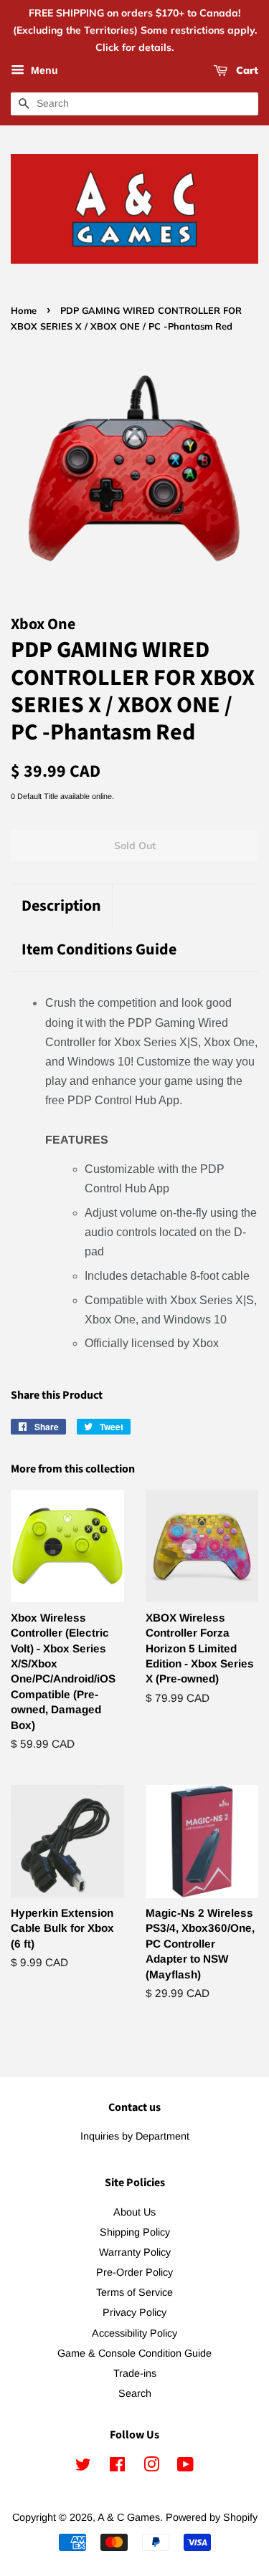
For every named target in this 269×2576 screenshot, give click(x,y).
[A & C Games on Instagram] (151, 2467)
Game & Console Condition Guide (134, 2353)
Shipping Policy (135, 2232)
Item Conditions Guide (99, 950)
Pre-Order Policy (134, 2272)
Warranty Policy (135, 2252)
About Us (134, 2212)
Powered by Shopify (212, 2517)
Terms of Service (134, 2292)
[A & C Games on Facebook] (117, 2467)
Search (135, 2393)
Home (24, 310)
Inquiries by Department (135, 2136)
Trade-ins (135, 2373)
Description (61, 906)
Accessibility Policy (134, 2333)
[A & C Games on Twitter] (83, 2467)
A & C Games (129, 2517)
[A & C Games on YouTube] (185, 2467)
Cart (246, 71)
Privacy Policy (134, 2312)
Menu (43, 71)
